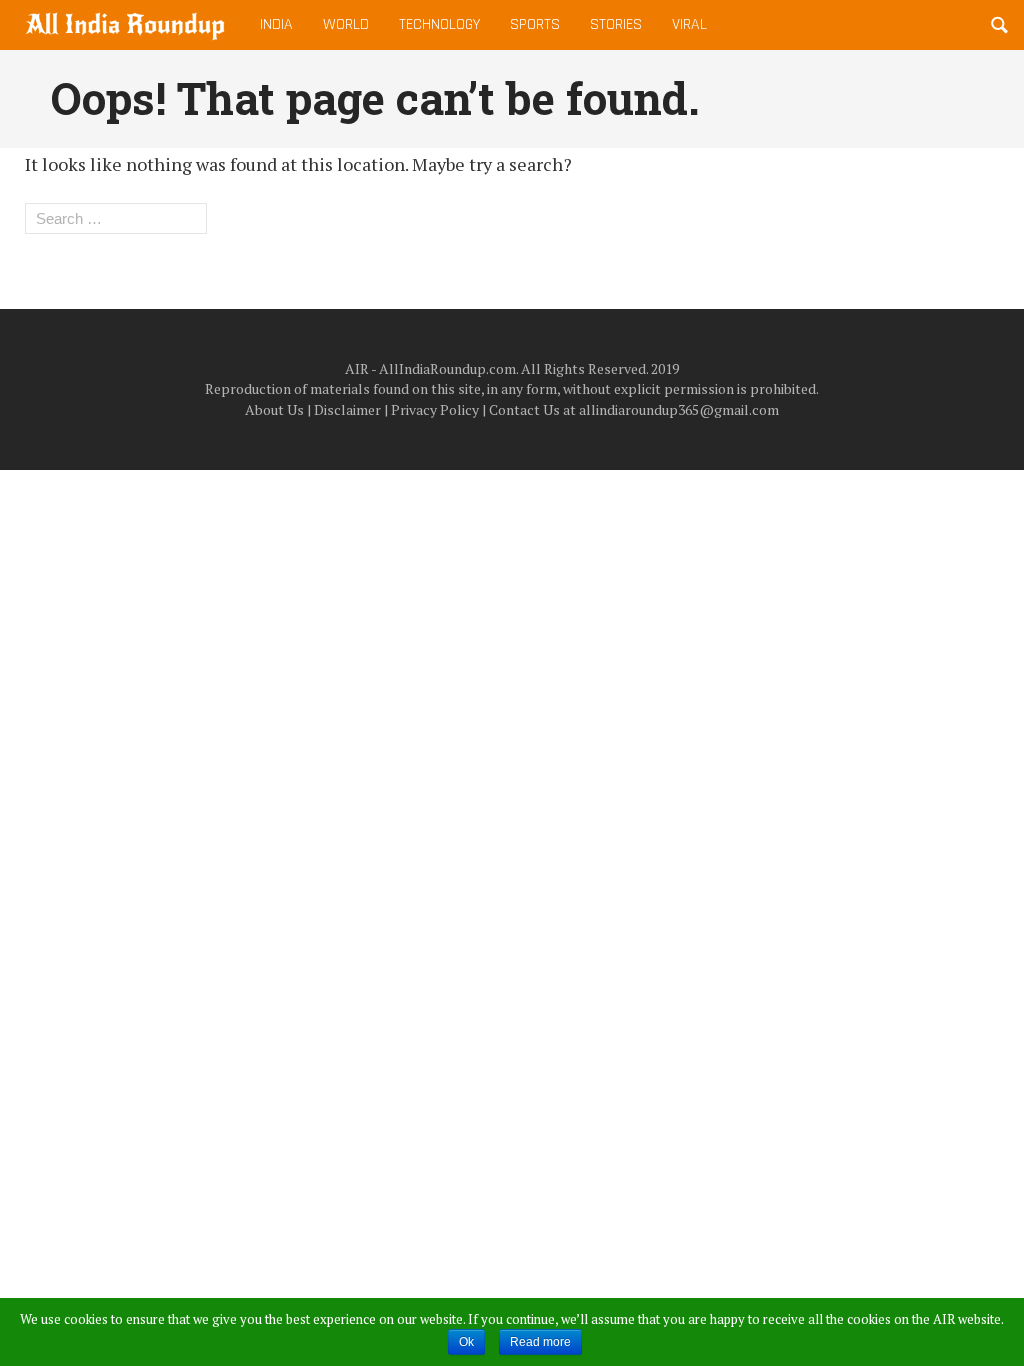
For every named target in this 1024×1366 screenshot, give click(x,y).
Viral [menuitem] (689, 24)
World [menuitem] (346, 24)
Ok (466, 1342)
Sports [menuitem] (535, 24)
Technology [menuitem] (439, 24)
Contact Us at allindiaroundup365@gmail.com (634, 409)
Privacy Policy (435, 409)
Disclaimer (347, 409)
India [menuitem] (276, 24)
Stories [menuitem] (616, 24)
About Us (274, 409)
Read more (540, 1342)
